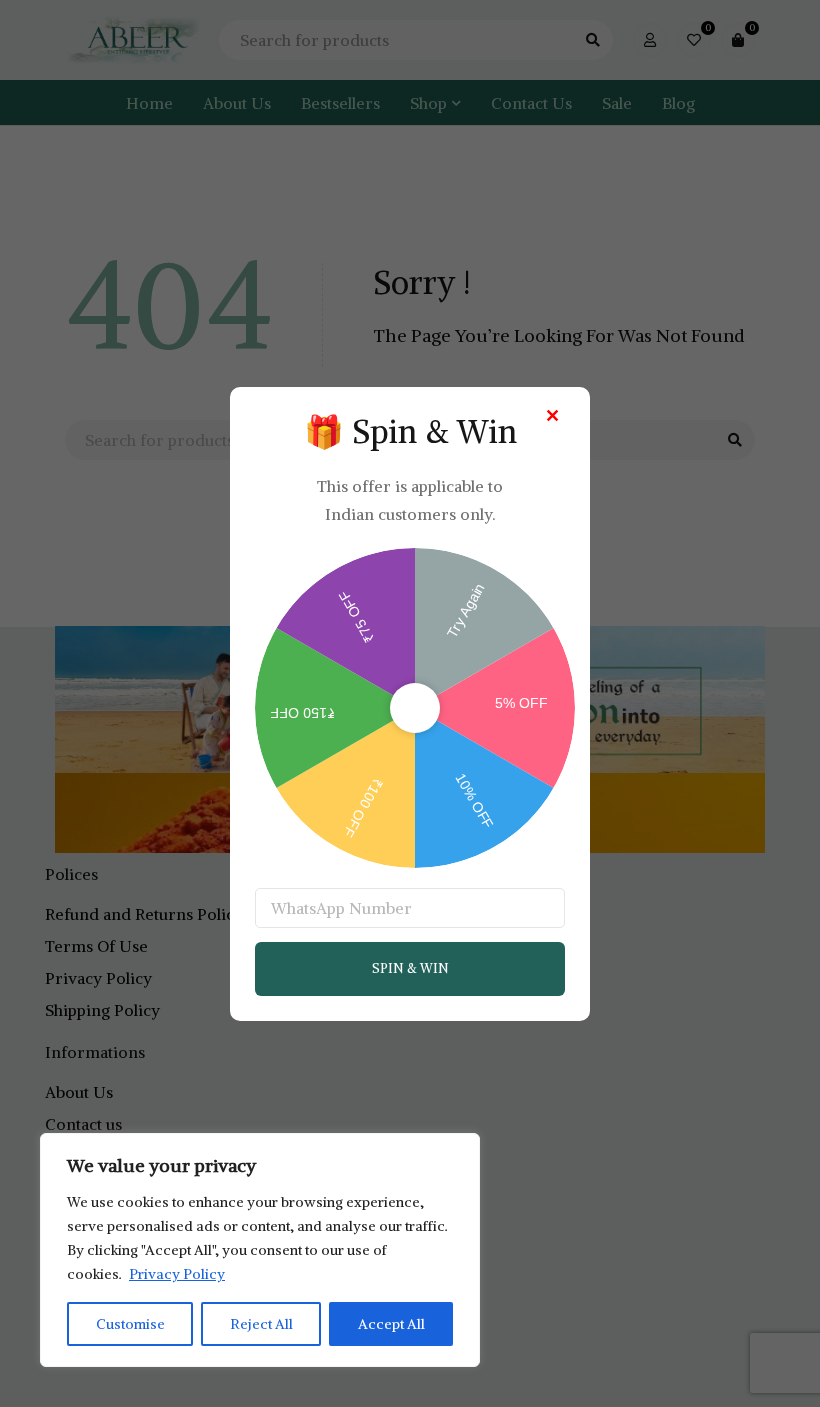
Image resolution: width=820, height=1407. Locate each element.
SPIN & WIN (410, 968)
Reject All (261, 1324)
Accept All (391, 1324)
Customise (130, 1324)
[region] (260, 1250)
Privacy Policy (177, 1274)
